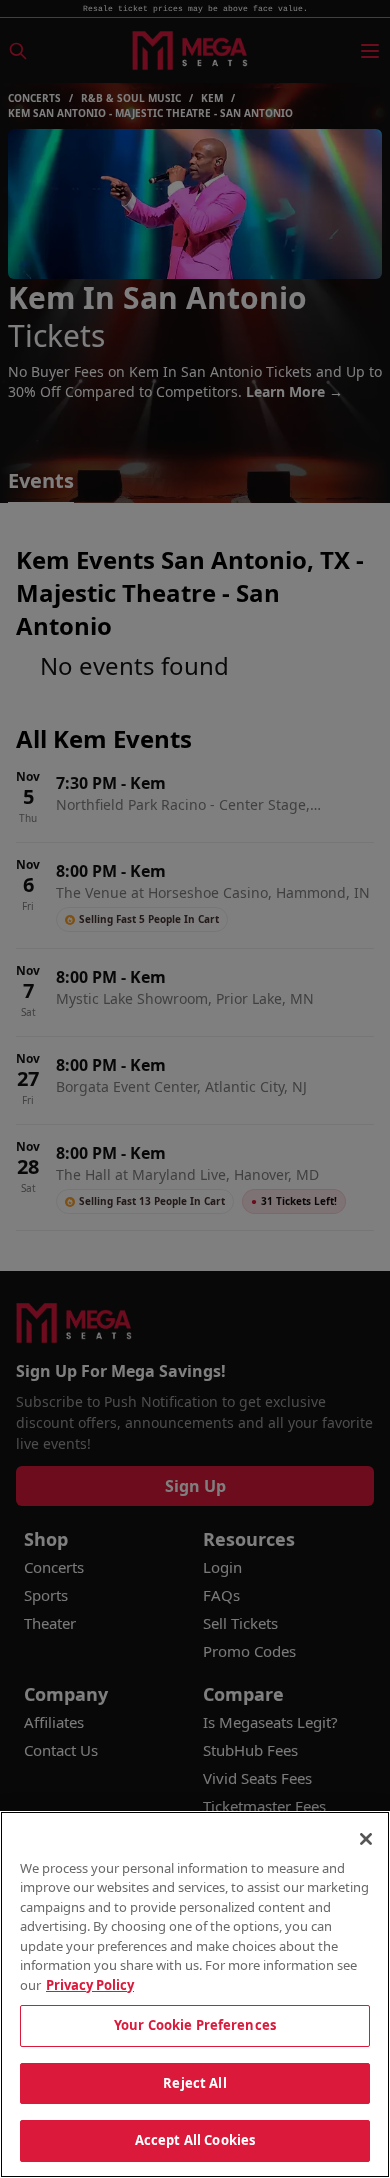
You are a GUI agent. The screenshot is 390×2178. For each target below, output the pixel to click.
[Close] (366, 1839)
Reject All (194, 2083)
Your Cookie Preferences (195, 2025)
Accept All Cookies (195, 2140)
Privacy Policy (90, 1985)
